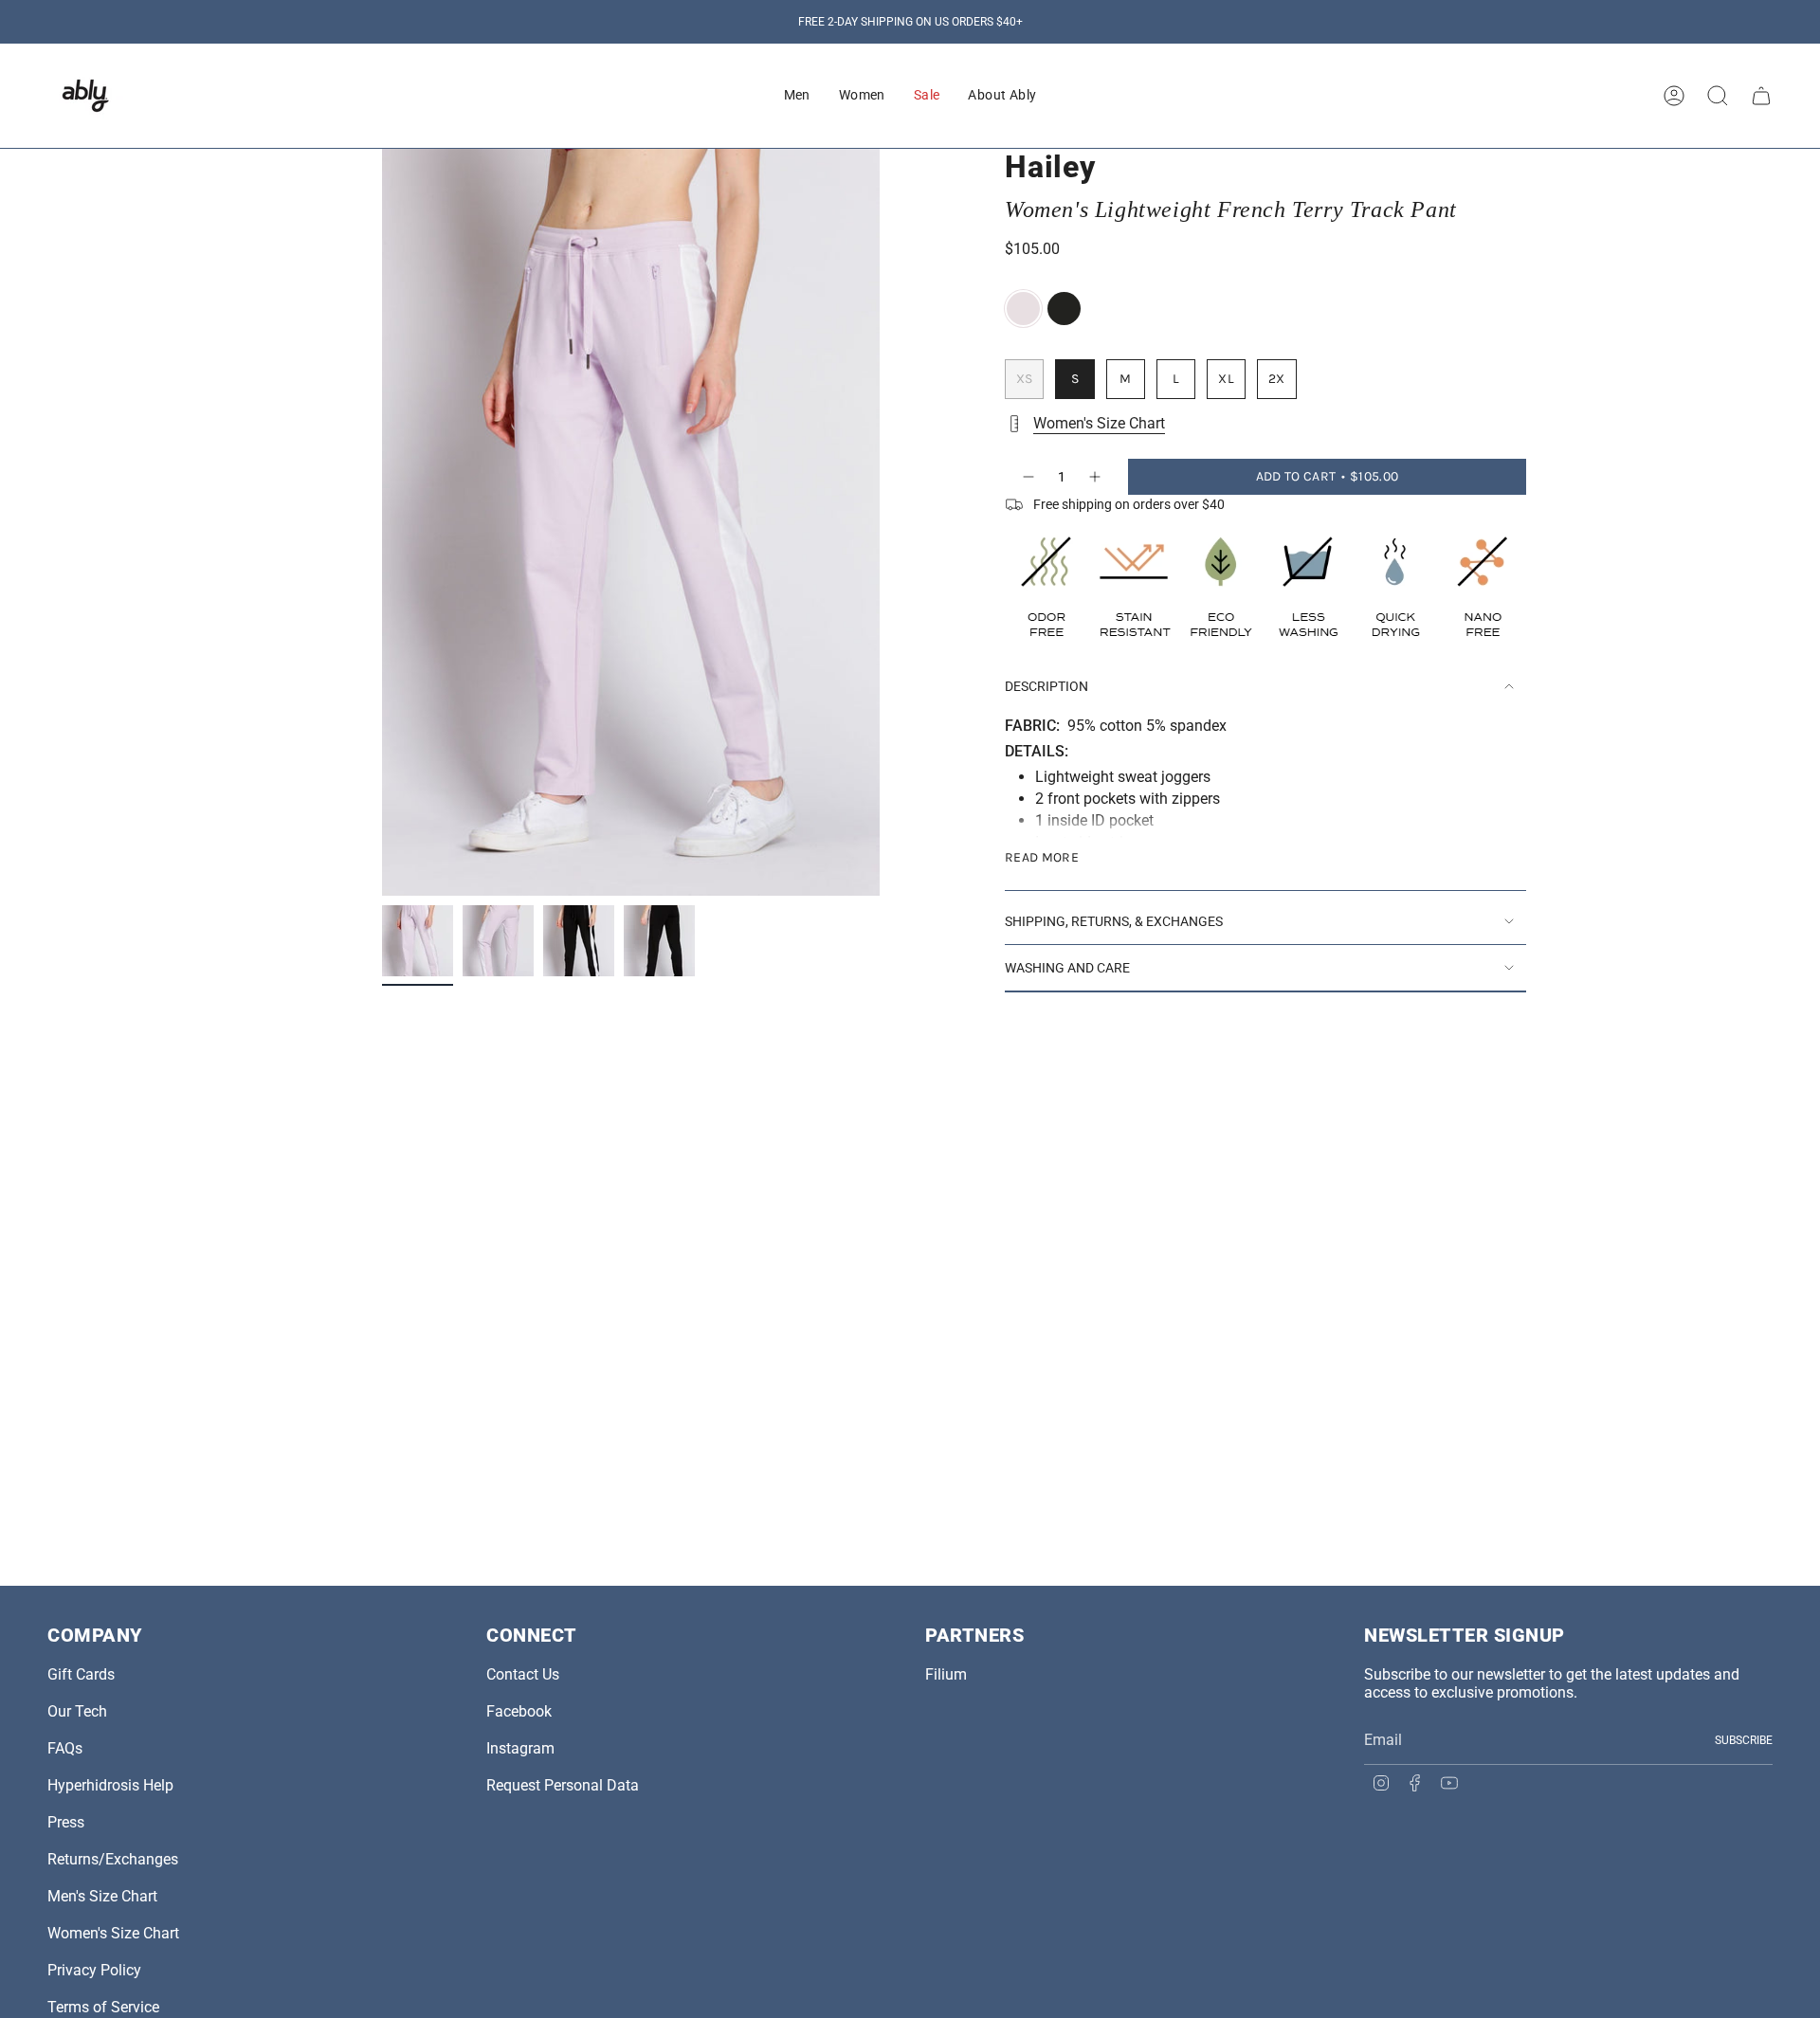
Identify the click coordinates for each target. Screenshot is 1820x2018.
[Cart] (1761, 96)
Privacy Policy (94, 1970)
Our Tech (77, 1711)
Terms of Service (103, 2007)
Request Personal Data (563, 1785)
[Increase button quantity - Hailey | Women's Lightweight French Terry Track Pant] (1096, 477)
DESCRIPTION (1046, 686)
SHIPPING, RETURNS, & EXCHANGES (1114, 921)
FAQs (65, 1748)
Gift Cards (81, 1674)
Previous (382, 522)
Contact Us (523, 1674)
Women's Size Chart (1099, 423)
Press (66, 1822)
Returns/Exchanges (113, 1859)
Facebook (519, 1711)
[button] (797, 96)
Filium (946, 1674)
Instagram (520, 1748)
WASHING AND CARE (1067, 968)
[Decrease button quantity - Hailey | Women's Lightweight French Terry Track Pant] (1028, 477)
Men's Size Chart (102, 1896)
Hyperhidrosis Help (110, 1785)
